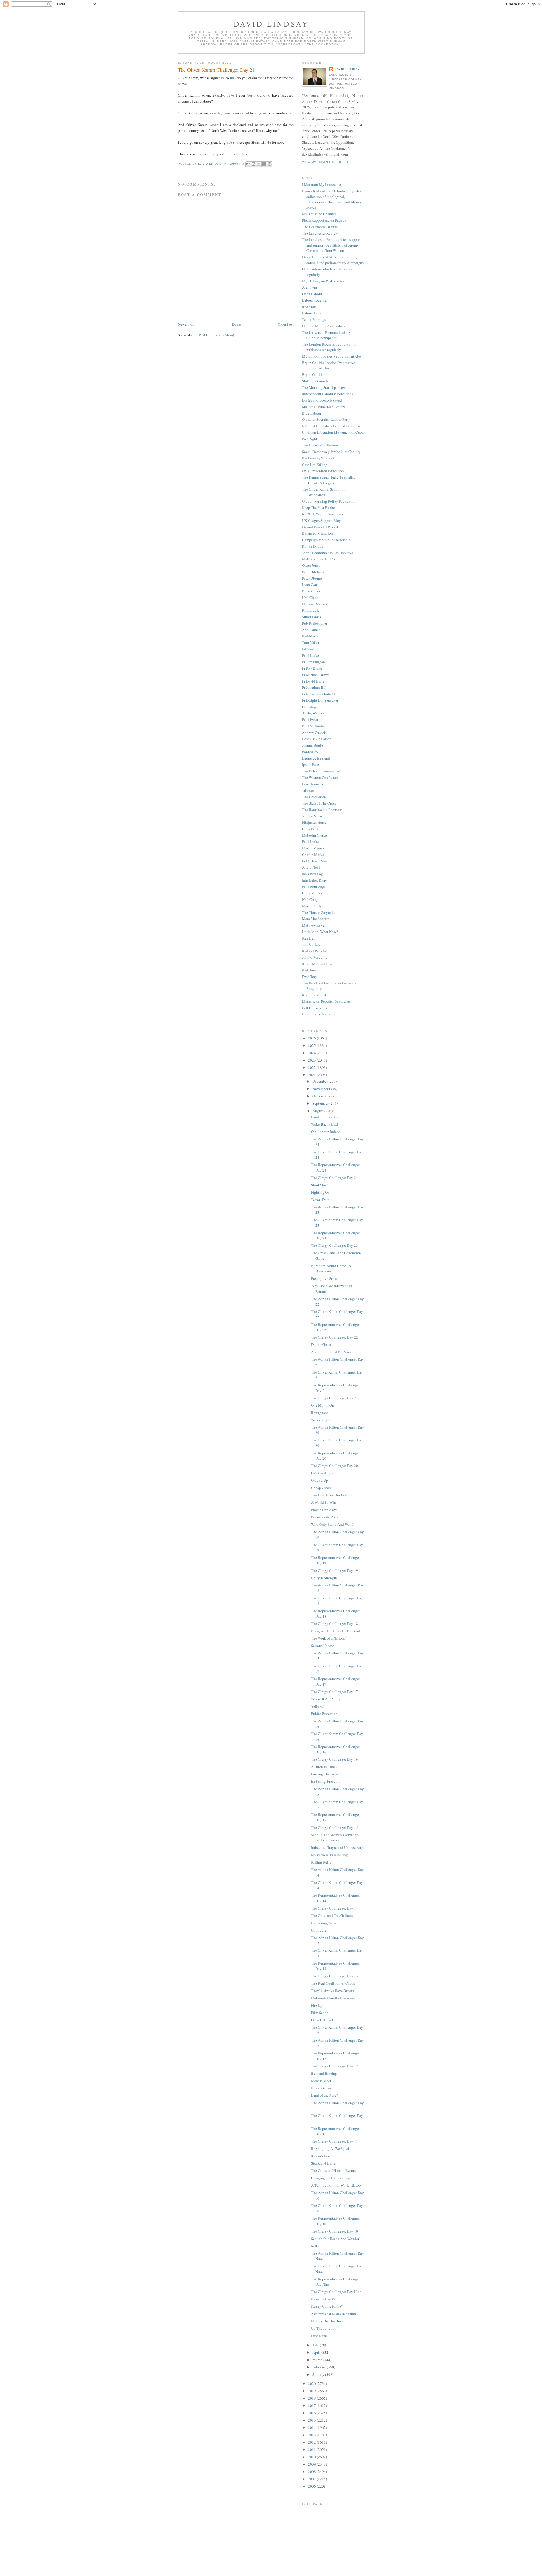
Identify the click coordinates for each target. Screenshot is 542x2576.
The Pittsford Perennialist (321, 771)
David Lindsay (271, 24)
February (320, 2367)
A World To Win (324, 1502)
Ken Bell (309, 938)
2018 (312, 2398)
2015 (312, 2420)
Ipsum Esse (311, 764)
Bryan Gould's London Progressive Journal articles (329, 365)
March (318, 2360)
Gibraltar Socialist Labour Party (326, 419)
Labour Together (315, 300)
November (321, 1089)
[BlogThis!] (253, 164)
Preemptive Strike (325, 1278)
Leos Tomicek (313, 784)
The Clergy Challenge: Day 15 (335, 1827)
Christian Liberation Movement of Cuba (333, 432)
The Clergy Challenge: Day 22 (335, 1337)
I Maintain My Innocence (322, 184)
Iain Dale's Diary (315, 880)
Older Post (286, 324)
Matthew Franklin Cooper (322, 559)
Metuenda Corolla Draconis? (333, 1998)
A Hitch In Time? (324, 1767)
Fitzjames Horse (314, 822)
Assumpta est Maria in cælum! (334, 2314)
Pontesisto (310, 752)
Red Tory (309, 970)
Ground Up (320, 1480)
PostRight (310, 439)
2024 (312, 1053)
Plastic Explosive (324, 1510)
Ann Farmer (311, 630)
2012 (312, 2442)
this (233, 78)
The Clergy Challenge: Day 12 (335, 2066)
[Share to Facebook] (264, 164)
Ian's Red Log (312, 874)
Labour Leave (313, 313)
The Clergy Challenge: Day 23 (335, 1245)
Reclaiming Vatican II (319, 458)
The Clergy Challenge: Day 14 (335, 1908)
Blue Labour (312, 413)
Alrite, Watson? (314, 713)
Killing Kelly (321, 1862)
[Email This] (248, 164)
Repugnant (320, 1413)
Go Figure (319, 1930)
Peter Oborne (312, 578)
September (321, 1103)
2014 (312, 2427)
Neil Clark (310, 598)
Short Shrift (320, 1185)
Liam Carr (310, 585)
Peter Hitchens (313, 572)
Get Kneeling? (322, 1473)
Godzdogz (310, 707)
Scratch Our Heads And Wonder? (336, 2239)
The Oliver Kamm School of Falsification (323, 492)
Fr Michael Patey (315, 861)
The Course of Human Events (333, 2170)
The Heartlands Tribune (320, 227)
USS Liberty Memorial (319, 1014)
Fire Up (317, 2005)
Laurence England (316, 758)
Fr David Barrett (314, 681)
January (319, 2374)
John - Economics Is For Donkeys (327, 553)
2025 (312, 1045)
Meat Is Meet (321, 2081)
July (316, 2345)
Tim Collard (311, 944)
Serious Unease (323, 1646)
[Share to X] (259, 164)
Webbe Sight (321, 1420)
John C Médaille (315, 957)
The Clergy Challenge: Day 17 (335, 1692)
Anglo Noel (311, 867)
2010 (312, 2457)
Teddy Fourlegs (314, 319)
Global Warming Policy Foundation (329, 501)
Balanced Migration (317, 533)
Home (236, 324)
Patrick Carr (311, 591)
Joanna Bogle (312, 745)
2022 (312, 1067)
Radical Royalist (315, 951)
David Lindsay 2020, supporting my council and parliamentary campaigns (333, 260)
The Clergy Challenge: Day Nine (336, 2292)
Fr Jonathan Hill (314, 687)
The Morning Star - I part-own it (326, 387)
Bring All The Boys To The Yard (336, 1631)
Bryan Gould (312, 374)
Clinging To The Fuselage (331, 2178)
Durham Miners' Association (324, 326)
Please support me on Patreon (324, 220)
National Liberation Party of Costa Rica (332, 426)
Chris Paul (310, 829)
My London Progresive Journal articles (332, 356)
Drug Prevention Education (323, 471)
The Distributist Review (320, 445)
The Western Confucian (320, 777)
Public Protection (324, 1714)
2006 (312, 2486)
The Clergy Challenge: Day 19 (335, 1570)
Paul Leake (311, 655)
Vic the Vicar (312, 816)
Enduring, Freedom (326, 1781)
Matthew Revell (314, 925)
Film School (320, 2013)
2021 (312, 1075)
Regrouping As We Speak (331, 2148)
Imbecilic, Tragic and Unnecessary (337, 1847)
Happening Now (324, 1923)
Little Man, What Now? (320, 932)
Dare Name (319, 2336)
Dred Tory (310, 977)
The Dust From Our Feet (329, 1495)
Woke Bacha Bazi (325, 1124)
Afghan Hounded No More (331, 1352)
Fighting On (320, 1192)
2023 (312, 1060)
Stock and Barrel (324, 2163)
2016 (312, 2413)
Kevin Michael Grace (318, 964)
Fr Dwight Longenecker (320, 700)
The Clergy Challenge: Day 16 (335, 1759)
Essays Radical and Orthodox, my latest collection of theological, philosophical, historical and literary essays (332, 199)
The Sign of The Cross (319, 803)
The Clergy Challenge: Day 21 (335, 1398)
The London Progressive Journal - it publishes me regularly (329, 347)
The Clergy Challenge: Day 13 (335, 1976)
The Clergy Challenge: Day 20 (335, 1466)
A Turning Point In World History (336, 2185)
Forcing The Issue (325, 1774)
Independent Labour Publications (328, 394)
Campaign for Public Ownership (326, 540)
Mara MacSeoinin (316, 919)
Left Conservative (316, 1008)
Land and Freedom (325, 1117)
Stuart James (312, 617)
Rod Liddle (311, 610)
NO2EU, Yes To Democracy (323, 514)
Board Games (321, 2088)
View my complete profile (327, 162)
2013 (312, 2435)
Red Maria (310, 636)
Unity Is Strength (324, 1578)
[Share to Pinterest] (270, 164)
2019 (312, 2391)
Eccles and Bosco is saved (322, 400)
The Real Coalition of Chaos (333, 1983)
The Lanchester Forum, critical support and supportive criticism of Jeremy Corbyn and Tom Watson (332, 245)
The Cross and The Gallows (332, 1915)
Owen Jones (311, 565)
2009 (312, 2464)
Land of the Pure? (324, 2095)
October (319, 1096)
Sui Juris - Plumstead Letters (324, 407)
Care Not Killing (315, 465)
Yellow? (317, 1706)
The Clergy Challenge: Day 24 (335, 1178)
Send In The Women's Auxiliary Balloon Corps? (335, 1838)
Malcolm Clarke (314, 835)
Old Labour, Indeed (326, 1132)
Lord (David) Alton (317, 739)
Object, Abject (322, 2020)
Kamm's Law (321, 2156)
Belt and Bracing (324, 2073)
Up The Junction (324, 2328)
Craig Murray (312, 893)
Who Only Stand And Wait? (332, 1524)
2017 (312, 2405)
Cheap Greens (322, 1488)
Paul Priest (310, 720)
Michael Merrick (315, 604)
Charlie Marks (313, 855)
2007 (312, 2479)
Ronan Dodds (312, 546)
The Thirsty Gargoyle (318, 912)
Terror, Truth (320, 1200)
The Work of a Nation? (328, 1638)
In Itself (317, 2246)
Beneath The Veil (324, 2299)
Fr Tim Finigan (313, 662)
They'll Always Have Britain (333, 1991)
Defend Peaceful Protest (320, 527)
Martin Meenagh (315, 848)
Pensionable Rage (325, 1517)
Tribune (308, 790)
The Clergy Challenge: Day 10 (335, 2231)
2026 (312, 1038)
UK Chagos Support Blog (322, 520)
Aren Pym (310, 287)
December (321, 1081)
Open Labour (312, 294)
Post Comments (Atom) (216, 335)
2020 (312, 2383)
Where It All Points (326, 1699)
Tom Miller (311, 642)
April (317, 2352)
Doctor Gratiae (322, 1344)
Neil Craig (310, 899)
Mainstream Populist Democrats (326, 1001)
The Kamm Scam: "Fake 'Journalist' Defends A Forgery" (329, 480)
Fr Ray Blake (312, 668)
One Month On (323, 1405)
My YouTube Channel (319, 214)
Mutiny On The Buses (328, 2321)
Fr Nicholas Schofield (318, 694)
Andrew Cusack (314, 733)
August (318, 1111)
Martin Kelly (312, 906)
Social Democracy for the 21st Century (331, 452)
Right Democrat (314, 995)
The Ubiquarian (314, 797)
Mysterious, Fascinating (329, 1855)
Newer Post (186, 324)
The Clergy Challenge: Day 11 (335, 2141)
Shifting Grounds (315, 381)
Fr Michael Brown (316, 675)
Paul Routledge (314, 887)
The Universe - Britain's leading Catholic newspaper (326, 335)
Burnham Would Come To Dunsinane (331, 1269)
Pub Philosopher (315, 623)
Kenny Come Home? (327, 2306)
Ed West (308, 649)
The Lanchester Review (320, 233)
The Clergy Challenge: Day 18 (335, 1623)
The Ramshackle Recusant (322, 810)
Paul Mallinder (313, 726)
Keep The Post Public (318, 507)
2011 (312, 2449)
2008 (312, 2472)
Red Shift (309, 307)
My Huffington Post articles (323, 281)
